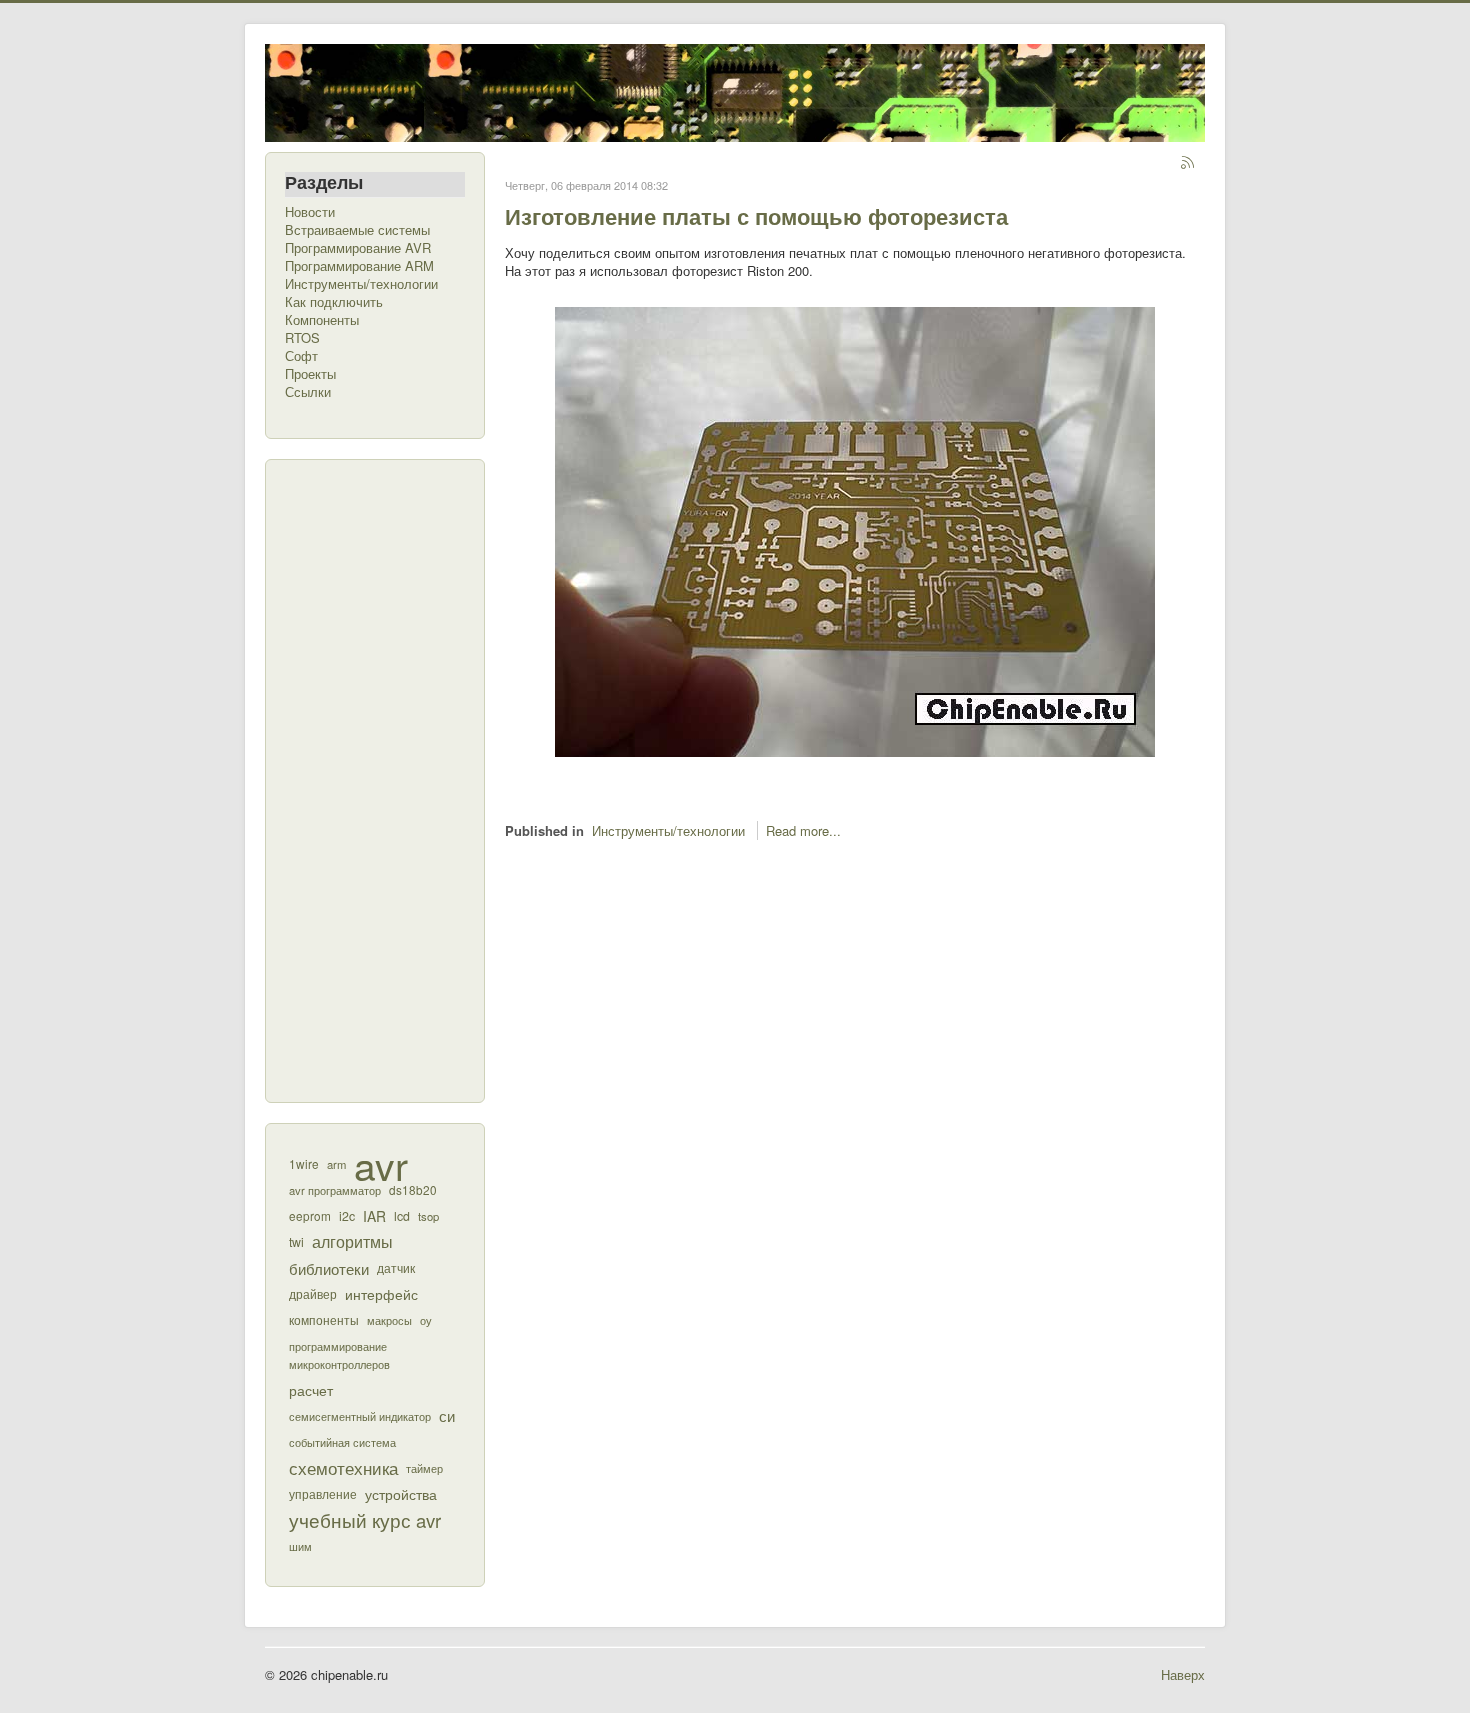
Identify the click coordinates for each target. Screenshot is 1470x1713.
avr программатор (335, 1190)
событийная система (342, 1442)
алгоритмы (352, 1241)
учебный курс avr (365, 1520)
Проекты (310, 374)
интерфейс (381, 1293)
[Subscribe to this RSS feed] (1189, 164)
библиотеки (329, 1268)
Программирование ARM (359, 266)
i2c (347, 1216)
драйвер (313, 1294)
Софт (301, 356)
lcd (402, 1216)
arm (336, 1164)
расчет (311, 1390)
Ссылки (308, 392)
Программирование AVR (358, 248)
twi (296, 1242)
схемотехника (343, 1468)
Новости (310, 212)
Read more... (803, 830)
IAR (374, 1216)
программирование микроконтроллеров (339, 1355)
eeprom (310, 1215)
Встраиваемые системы (357, 230)
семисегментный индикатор (360, 1416)
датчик (396, 1267)
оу (426, 1320)
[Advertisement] (365, 779)
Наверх (1183, 1674)
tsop (428, 1216)
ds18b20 (413, 1189)
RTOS (302, 338)
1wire (304, 1163)
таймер (424, 1468)
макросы (389, 1320)
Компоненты (322, 320)
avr (381, 1164)
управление (323, 1494)
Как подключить (334, 302)
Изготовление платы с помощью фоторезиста (756, 216)
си (447, 1415)
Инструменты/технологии (361, 284)
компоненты (324, 1320)
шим (300, 1546)
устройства (401, 1493)
